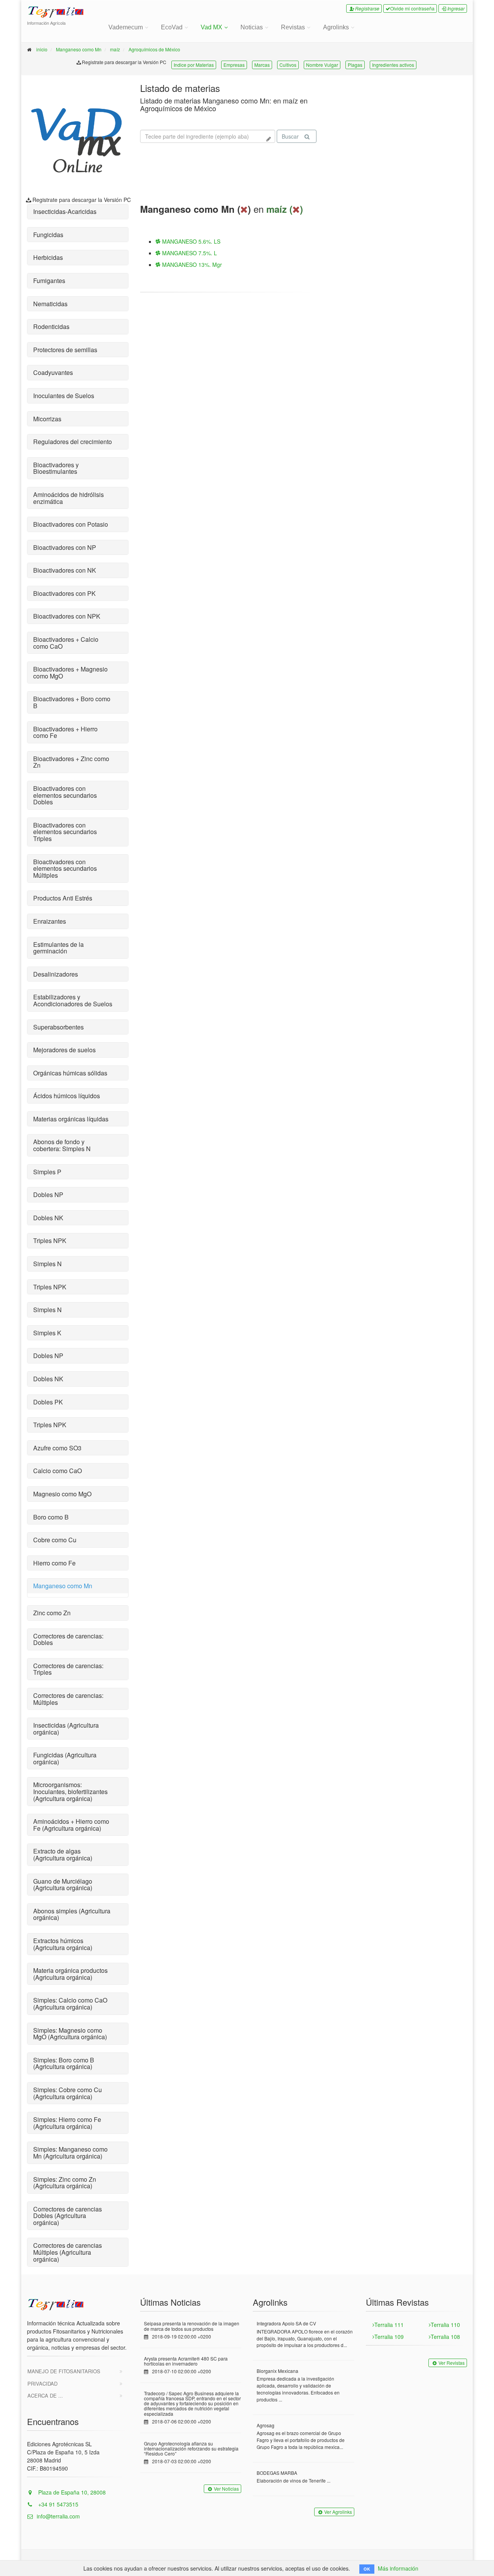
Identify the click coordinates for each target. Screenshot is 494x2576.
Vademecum (126, 27)
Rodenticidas (51, 326)
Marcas (262, 65)
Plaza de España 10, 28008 (71, 2492)
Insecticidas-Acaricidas (65, 211)
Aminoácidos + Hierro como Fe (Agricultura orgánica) (71, 1825)
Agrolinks (336, 27)
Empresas (234, 65)
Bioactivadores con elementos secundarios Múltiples (65, 868)
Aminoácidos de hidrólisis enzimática (69, 498)
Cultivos (288, 65)
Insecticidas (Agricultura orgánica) (66, 1729)
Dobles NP (48, 1195)
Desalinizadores (56, 974)
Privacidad (42, 2384)
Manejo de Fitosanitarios (64, 2371)
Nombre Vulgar (322, 65)
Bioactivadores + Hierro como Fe (65, 732)
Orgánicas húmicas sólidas (70, 1073)
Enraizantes (50, 921)
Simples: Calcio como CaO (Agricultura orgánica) (70, 2004)
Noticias (252, 27)
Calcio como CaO (58, 1471)
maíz (115, 49)
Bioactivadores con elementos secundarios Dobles (65, 795)
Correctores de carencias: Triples (68, 1669)
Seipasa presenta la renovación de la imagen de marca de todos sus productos (192, 2326)
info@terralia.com (58, 2516)
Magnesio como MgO (62, 1494)
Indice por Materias (194, 65)
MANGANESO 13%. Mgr (191, 265)
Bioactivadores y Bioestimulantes (56, 468)
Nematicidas (50, 304)
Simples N (47, 1264)
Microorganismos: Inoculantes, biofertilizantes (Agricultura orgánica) (70, 1791)
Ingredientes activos (393, 65)
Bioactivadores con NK (65, 570)
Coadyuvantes (53, 372)
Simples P (47, 1172)
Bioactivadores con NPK (67, 616)
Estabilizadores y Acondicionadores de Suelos (73, 1000)
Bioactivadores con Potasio (71, 524)
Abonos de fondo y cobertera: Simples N (62, 1145)
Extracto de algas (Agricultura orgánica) (63, 1854)
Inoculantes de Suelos (64, 396)
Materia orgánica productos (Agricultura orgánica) (70, 1974)
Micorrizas (47, 419)
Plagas (355, 65)
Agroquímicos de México (154, 49)
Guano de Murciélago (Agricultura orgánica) (63, 1885)
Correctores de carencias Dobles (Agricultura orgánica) (68, 2216)
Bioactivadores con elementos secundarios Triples (65, 832)
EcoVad (172, 27)
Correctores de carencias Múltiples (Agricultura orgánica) (68, 2252)
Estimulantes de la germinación (58, 948)
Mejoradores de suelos (64, 1050)
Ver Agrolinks (338, 2512)
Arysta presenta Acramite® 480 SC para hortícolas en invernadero (186, 2361)
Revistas (293, 27)
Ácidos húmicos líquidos (67, 1096)
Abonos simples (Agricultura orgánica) (72, 1914)
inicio (42, 49)
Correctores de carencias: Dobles (68, 1639)
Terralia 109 (389, 2337)
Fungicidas (48, 235)
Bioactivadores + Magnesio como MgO (70, 672)
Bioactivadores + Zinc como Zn (71, 762)
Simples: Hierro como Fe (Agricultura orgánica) (67, 2123)
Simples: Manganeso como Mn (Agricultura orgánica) (70, 2153)
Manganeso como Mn (79, 49)
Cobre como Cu (55, 1540)
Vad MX (211, 27)
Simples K (47, 1333)
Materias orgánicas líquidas (71, 1119)
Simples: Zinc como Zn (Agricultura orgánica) (65, 2183)
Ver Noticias (226, 2489)
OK (367, 2569)
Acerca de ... (45, 2395)
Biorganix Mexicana (277, 2371)
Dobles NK (48, 1218)
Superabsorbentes (58, 1027)
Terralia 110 (445, 2325)
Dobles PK (48, 1402)
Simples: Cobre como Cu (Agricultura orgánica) (68, 2093)
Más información (398, 2568)
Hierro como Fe (54, 1563)
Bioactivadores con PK (64, 593)
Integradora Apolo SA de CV (286, 2323)
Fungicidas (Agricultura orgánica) (65, 1758)
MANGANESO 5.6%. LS (190, 241)
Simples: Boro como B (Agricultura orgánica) (64, 2063)
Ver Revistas (452, 2363)
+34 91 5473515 (58, 2504)
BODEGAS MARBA (277, 2473)
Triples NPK (50, 1241)
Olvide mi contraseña (412, 8)
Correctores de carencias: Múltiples (68, 1699)
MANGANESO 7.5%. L (189, 253)
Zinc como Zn (52, 1613)
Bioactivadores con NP (65, 547)
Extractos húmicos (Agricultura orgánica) (63, 1944)
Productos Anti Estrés (63, 898)
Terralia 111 (389, 2325)
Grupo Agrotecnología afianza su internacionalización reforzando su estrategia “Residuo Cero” (191, 2448)
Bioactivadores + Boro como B (72, 702)
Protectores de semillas (65, 350)
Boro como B (51, 1517)
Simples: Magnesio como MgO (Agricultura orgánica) (70, 2034)
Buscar (290, 136)
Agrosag (266, 2425)
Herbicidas (48, 257)
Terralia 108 (445, 2337)
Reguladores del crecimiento (73, 442)
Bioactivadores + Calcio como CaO (66, 643)
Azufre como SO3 (57, 1448)
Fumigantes (49, 281)
